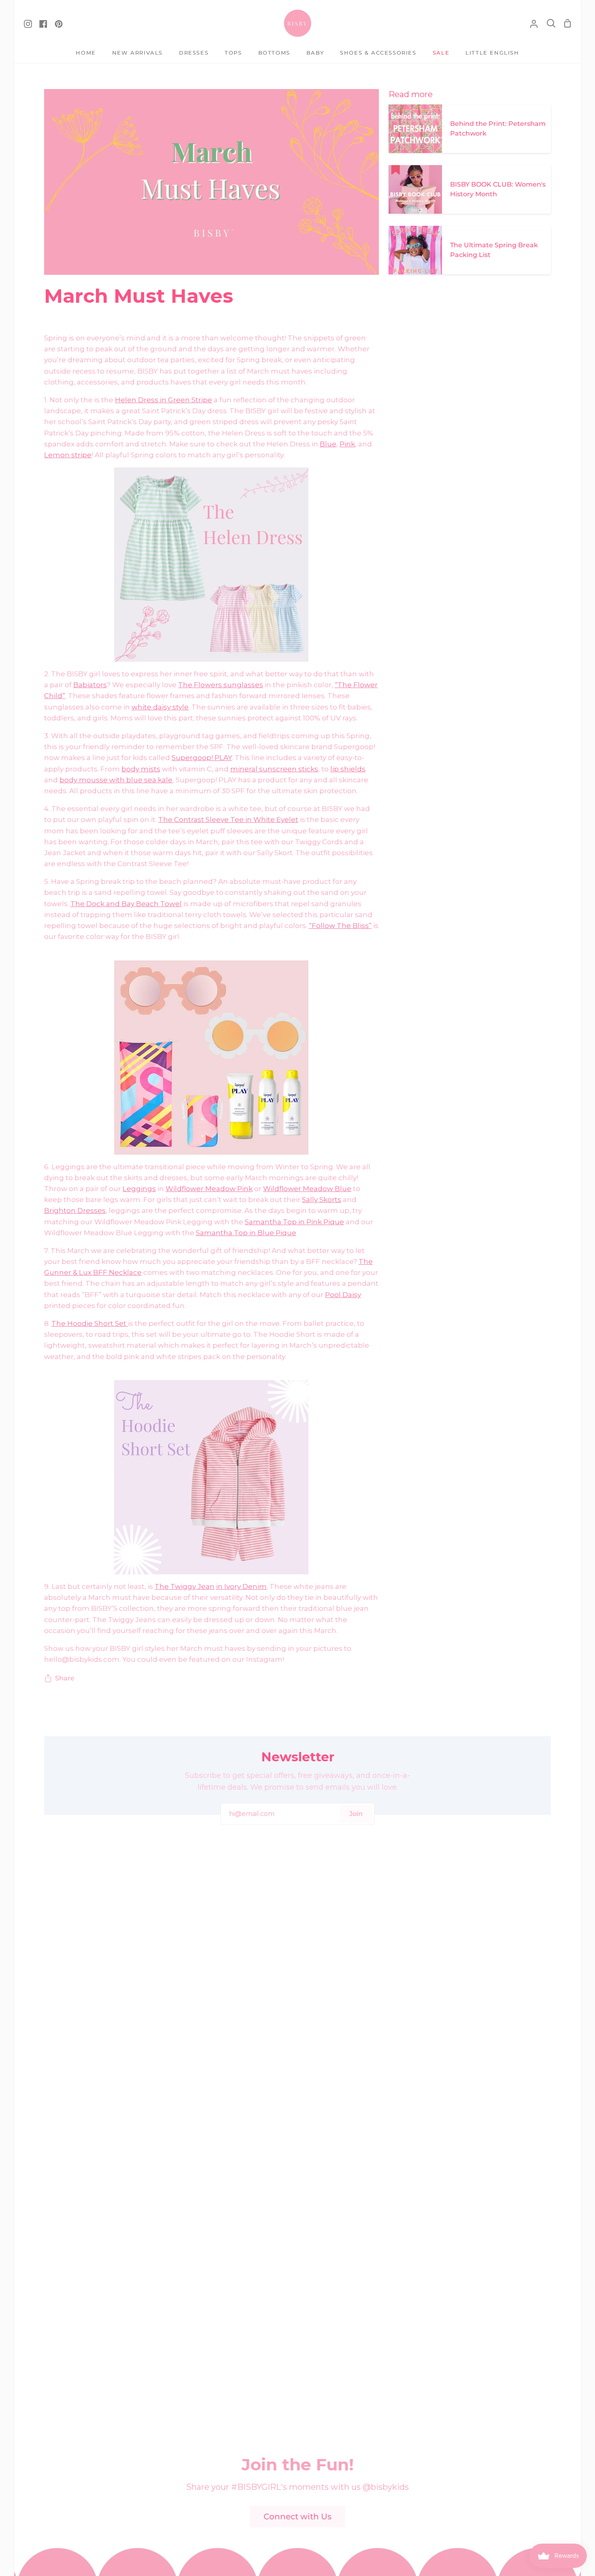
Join (356, 1814)
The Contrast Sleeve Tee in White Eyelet (228, 820)
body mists (141, 769)
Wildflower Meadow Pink (209, 1189)
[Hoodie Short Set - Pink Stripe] (211, 1477)
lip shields (348, 769)
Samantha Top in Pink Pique (294, 1222)
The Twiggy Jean (185, 1586)
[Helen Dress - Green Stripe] (211, 565)
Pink (347, 444)
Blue (328, 444)
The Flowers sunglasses (221, 685)
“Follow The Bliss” (340, 926)
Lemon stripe (68, 455)
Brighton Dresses (75, 1210)
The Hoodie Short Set (90, 1323)
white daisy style (160, 707)
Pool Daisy (343, 1295)
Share (65, 1678)
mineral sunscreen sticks (274, 769)
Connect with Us (297, 2517)
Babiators (90, 685)
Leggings (139, 1189)
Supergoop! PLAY (202, 758)
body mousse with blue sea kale (116, 780)
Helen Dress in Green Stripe (164, 400)
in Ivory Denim (241, 1586)
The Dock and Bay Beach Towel (126, 904)
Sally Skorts (322, 1200)
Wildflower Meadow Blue (307, 1189)
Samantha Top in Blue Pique (246, 1233)
